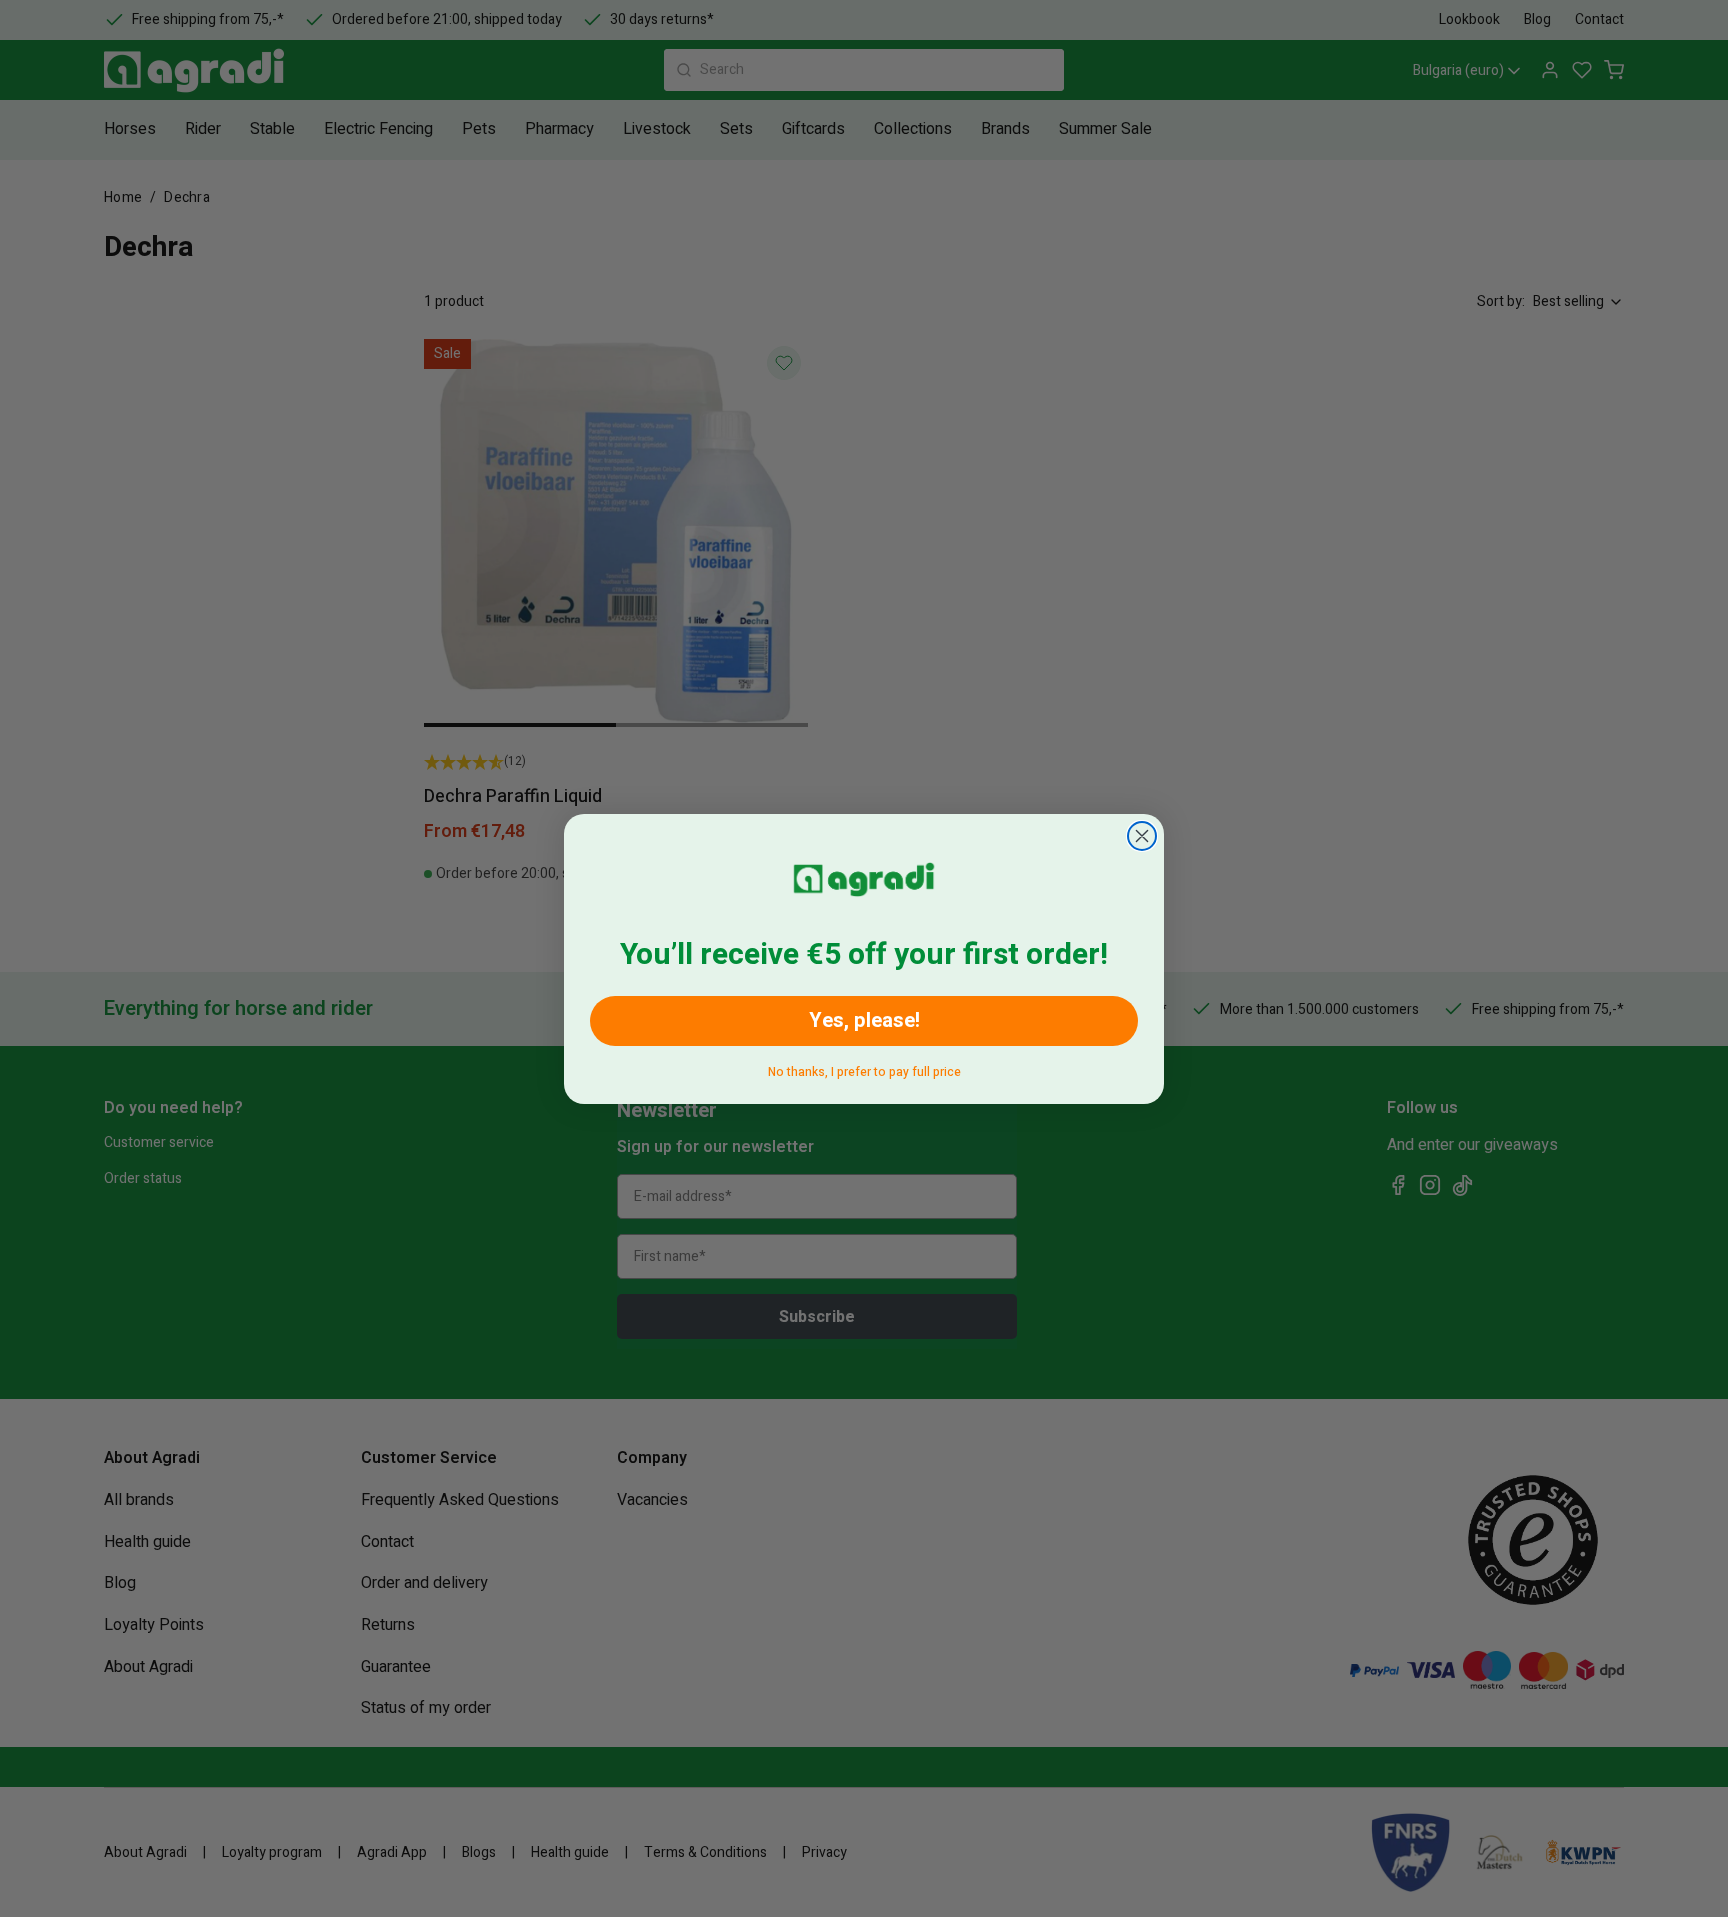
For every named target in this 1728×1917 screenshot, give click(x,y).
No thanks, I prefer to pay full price (864, 1068)
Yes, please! (864, 1020)
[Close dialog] (1142, 836)
